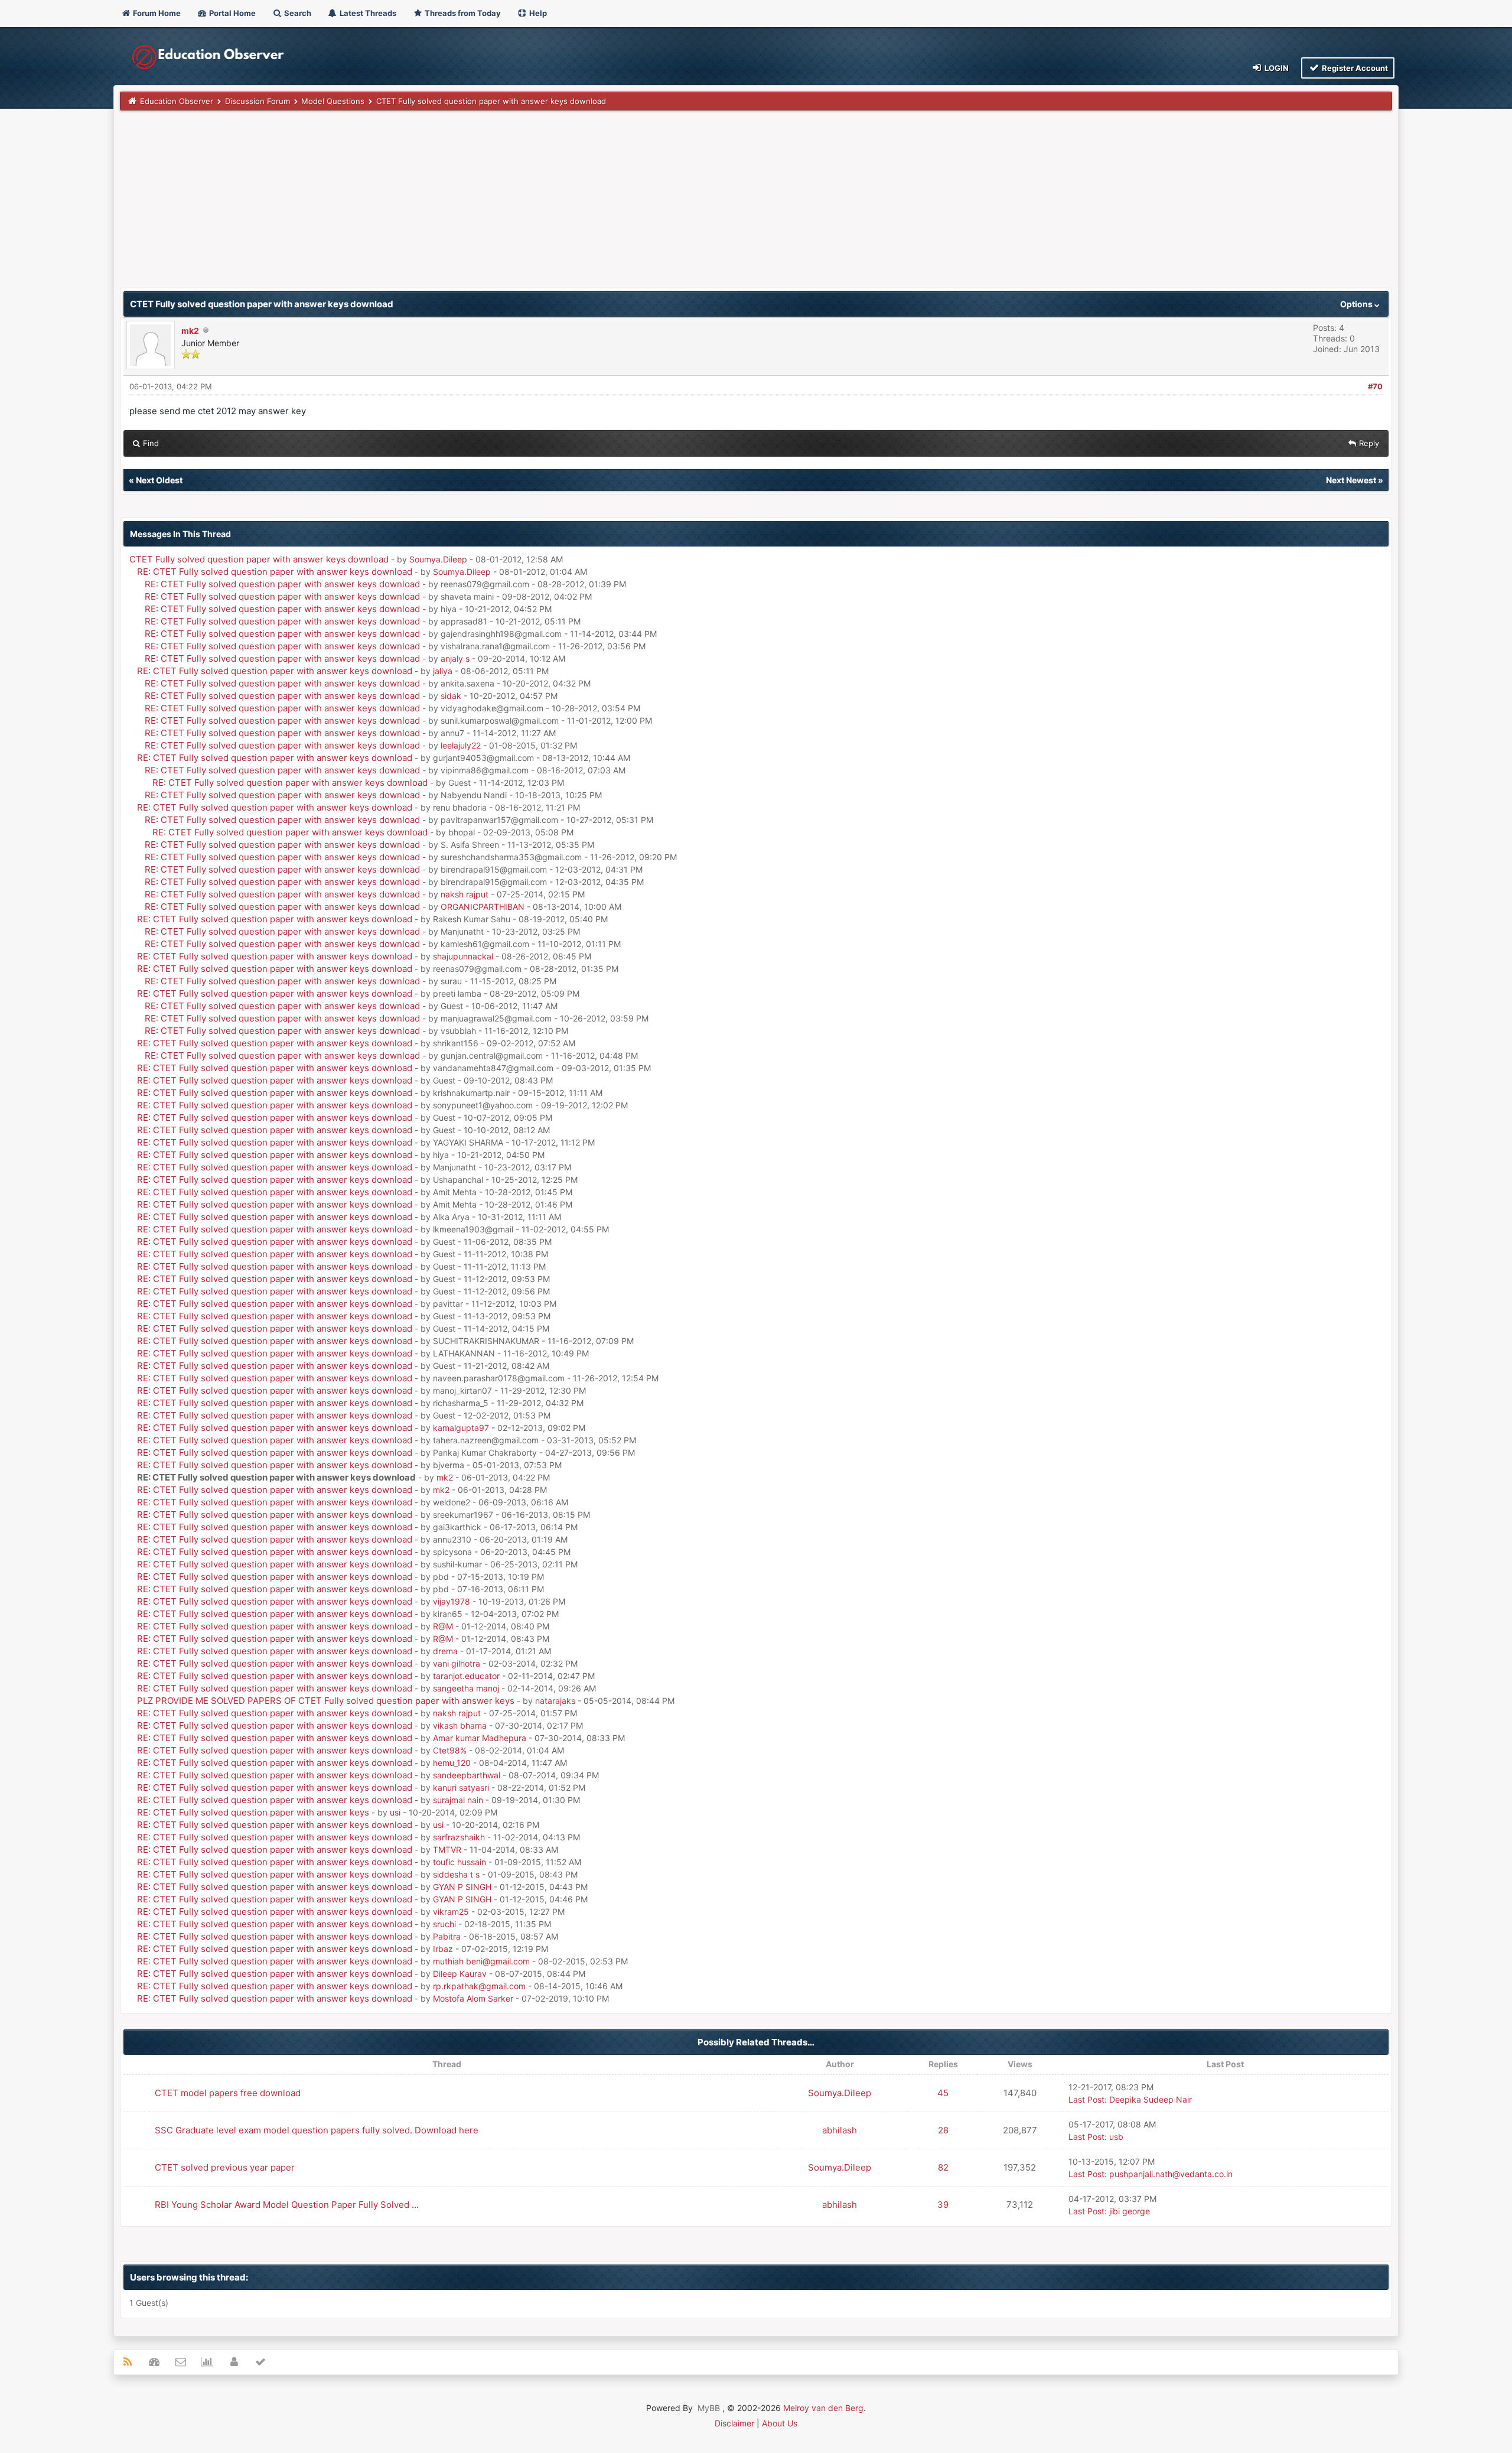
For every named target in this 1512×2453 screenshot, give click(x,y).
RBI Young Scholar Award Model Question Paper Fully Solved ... (287, 2205)
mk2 (190, 331)
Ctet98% (450, 1750)
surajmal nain (458, 1800)
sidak (451, 696)
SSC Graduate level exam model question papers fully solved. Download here (317, 2130)
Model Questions (333, 101)
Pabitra (447, 1936)
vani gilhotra (457, 1663)
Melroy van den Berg (823, 2408)
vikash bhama (460, 1725)
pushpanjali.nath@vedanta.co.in (1171, 2174)
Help (537, 13)
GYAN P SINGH (462, 1887)
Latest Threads (367, 13)
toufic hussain (460, 1862)
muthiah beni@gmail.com (481, 1961)
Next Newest (1351, 480)
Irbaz (443, 1949)
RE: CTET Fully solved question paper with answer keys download (275, 572)
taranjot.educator (466, 1676)
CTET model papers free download (228, 2093)
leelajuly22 (461, 745)
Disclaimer (734, 2423)
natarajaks (555, 1701)
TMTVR (447, 1849)
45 (943, 2093)
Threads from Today (462, 13)
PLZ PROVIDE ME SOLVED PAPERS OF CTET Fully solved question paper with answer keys (326, 1701)
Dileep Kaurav (460, 1974)
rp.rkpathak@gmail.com (479, 1986)
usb (1116, 2137)
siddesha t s (456, 1874)
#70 (1375, 386)
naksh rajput (465, 894)
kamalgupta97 (461, 1428)
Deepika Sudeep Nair (1151, 2099)
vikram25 (451, 1912)
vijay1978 (452, 1601)
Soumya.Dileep (438, 559)
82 (943, 2167)
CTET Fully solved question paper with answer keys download (259, 559)
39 (943, 2205)
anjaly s (455, 658)
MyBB (709, 2408)
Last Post (1086, 2099)
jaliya (443, 671)
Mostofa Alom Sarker (473, 1998)
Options (1357, 304)
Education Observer (177, 101)
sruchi (444, 1924)
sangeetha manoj (466, 1688)
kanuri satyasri (461, 1787)
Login (1276, 68)
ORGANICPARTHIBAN (483, 907)
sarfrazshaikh (459, 1837)
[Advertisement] (474, 205)
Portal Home (232, 13)
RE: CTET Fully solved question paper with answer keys (253, 1812)
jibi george (1130, 2211)
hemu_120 (452, 1763)
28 (943, 2130)
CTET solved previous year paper (225, 2167)
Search (297, 13)
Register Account (1354, 68)
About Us (780, 2423)
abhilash (840, 2130)
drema (445, 1651)
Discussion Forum (258, 101)
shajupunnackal (463, 956)
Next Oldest (159, 480)
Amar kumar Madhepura (480, 1738)
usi (395, 1812)
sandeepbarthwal (467, 1775)
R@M (443, 1626)
